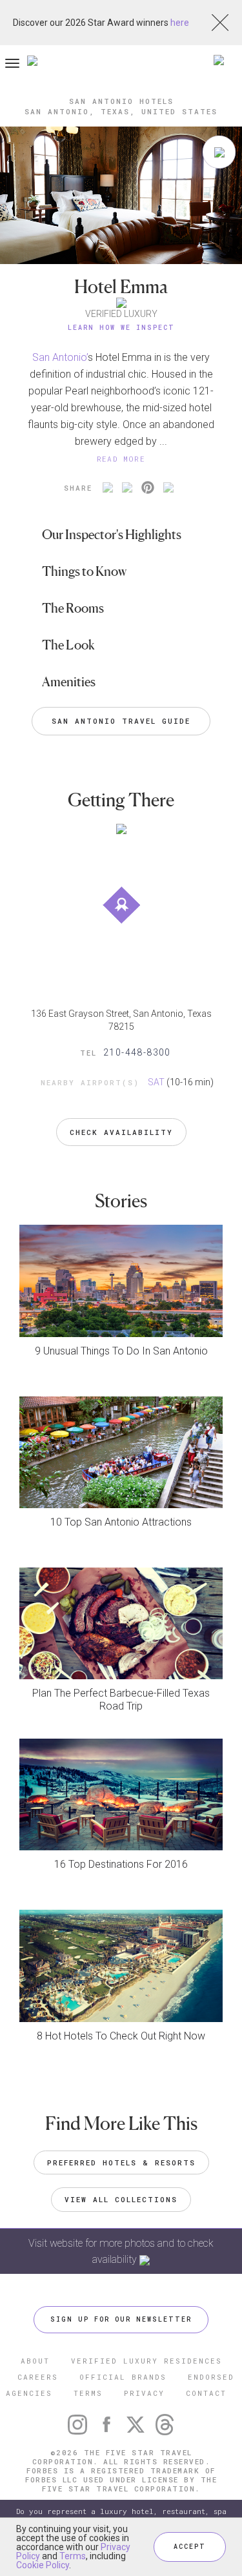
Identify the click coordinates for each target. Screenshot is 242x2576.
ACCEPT (190, 2547)
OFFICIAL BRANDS (123, 2377)
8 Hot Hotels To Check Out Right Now (121, 2036)
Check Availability (121, 1132)
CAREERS (38, 2377)
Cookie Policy (43, 2565)
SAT (156, 1082)
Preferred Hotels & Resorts (121, 2162)
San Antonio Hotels (121, 101)
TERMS (88, 2393)
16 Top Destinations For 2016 (121, 1864)
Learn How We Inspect (121, 328)
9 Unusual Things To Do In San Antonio (121, 1351)
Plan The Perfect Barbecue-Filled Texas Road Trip (121, 1700)
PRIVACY (144, 2393)
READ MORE (121, 459)
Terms (73, 2556)
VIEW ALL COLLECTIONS (121, 2199)
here (180, 23)
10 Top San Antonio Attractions (121, 1522)
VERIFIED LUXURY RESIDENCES (146, 2361)
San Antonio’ (60, 357)
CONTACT (206, 2393)
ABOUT (35, 2361)
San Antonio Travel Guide (121, 721)
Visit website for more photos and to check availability (121, 2251)
